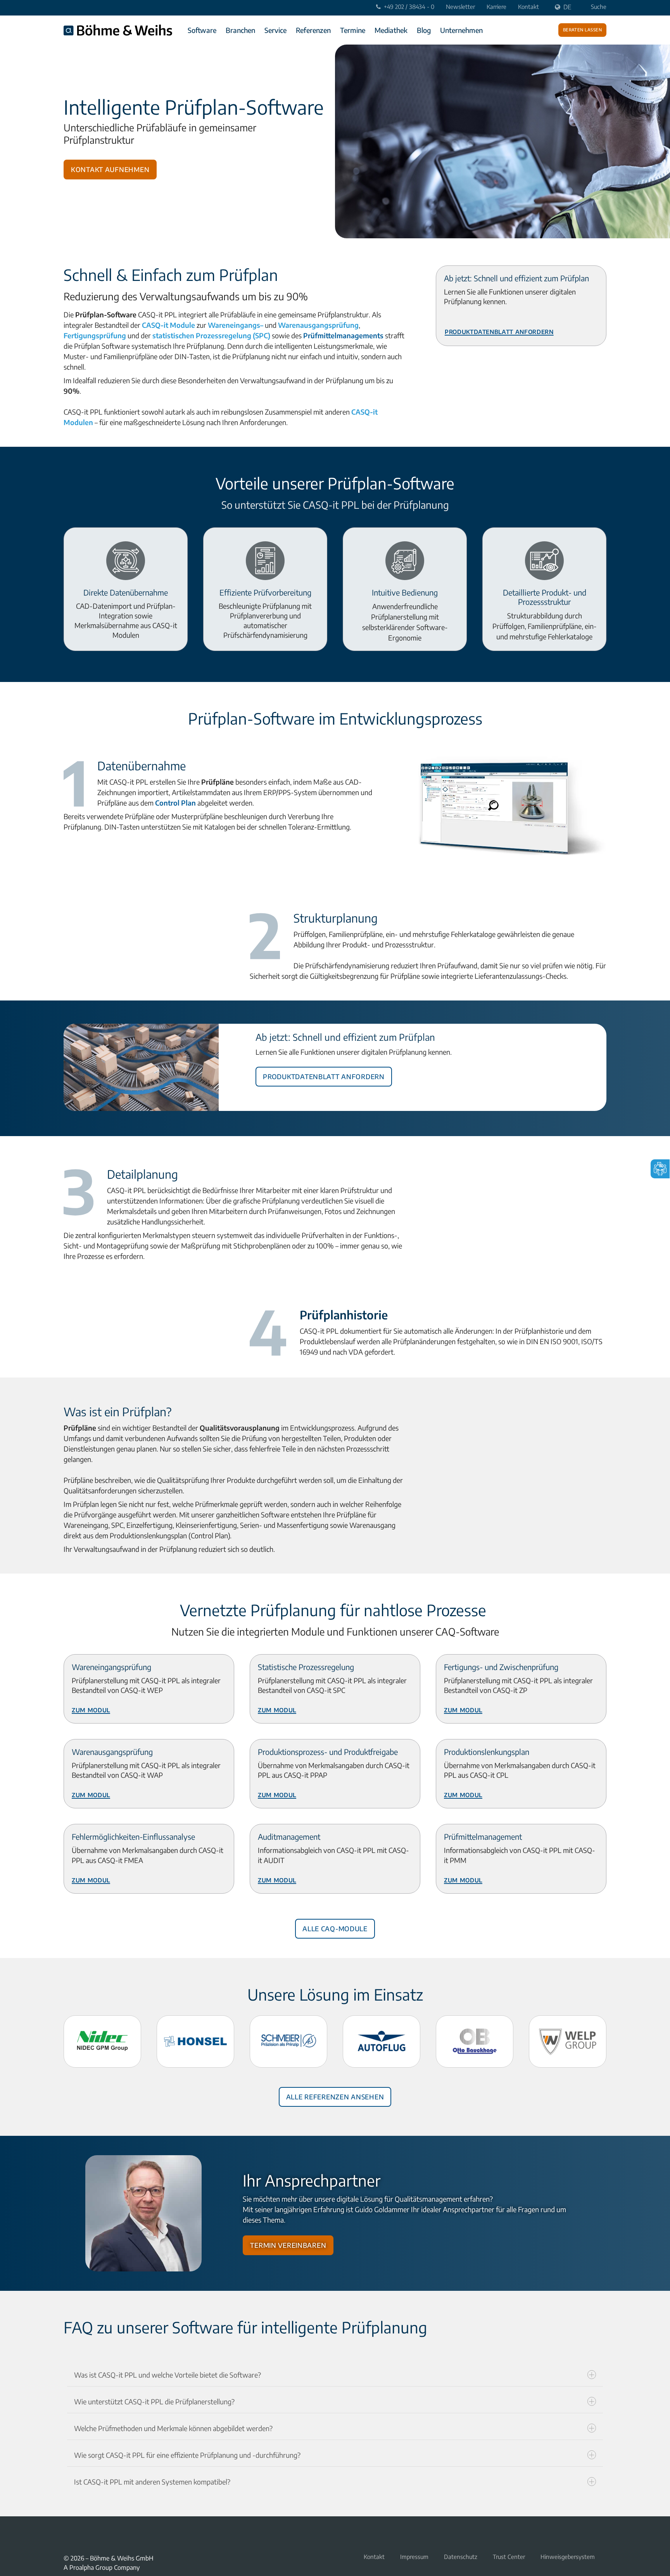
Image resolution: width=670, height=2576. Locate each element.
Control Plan (175, 803)
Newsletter (460, 7)
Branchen (240, 30)
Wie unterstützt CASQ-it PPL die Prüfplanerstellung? (154, 2401)
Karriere (496, 7)
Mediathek (391, 30)
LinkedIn (87, 2534)
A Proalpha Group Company (102, 2567)
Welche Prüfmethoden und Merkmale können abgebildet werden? (173, 2428)
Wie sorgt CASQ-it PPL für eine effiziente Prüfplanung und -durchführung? (187, 2455)
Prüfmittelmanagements (343, 335)
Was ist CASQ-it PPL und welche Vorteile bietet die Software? (167, 2375)
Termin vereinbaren (288, 2244)
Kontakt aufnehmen (110, 168)
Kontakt (528, 7)
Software (202, 30)
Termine (353, 30)
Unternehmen (461, 30)
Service (275, 30)
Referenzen (313, 30)
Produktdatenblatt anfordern (499, 331)
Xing (68, 2534)
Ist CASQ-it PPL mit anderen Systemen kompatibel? (152, 2482)
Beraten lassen (582, 29)
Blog (424, 30)
